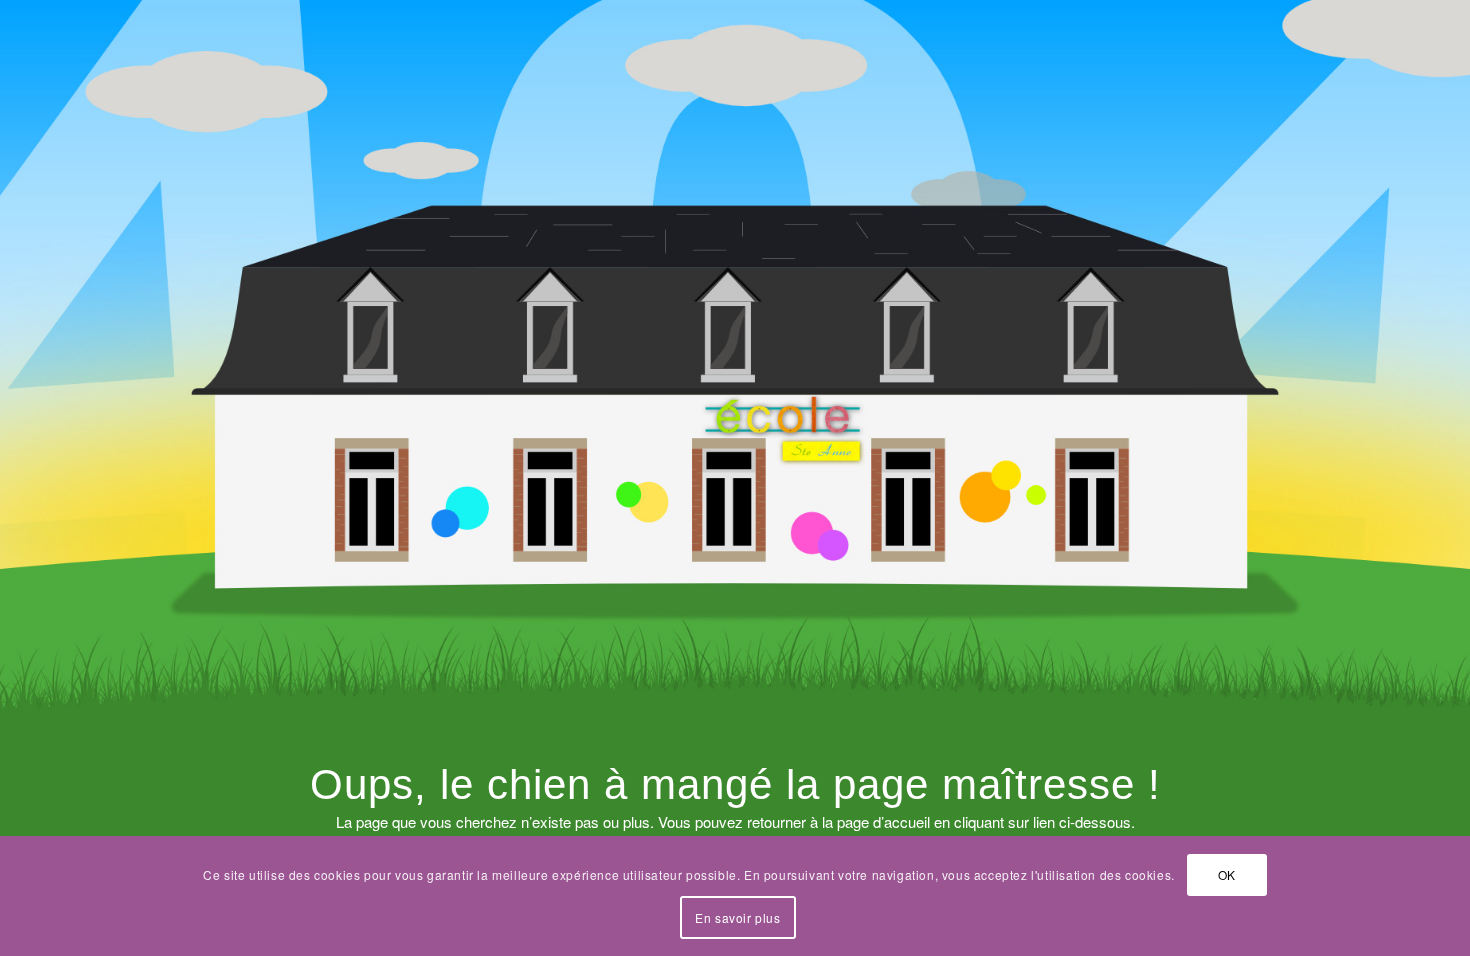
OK (1227, 874)
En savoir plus (737, 916)
